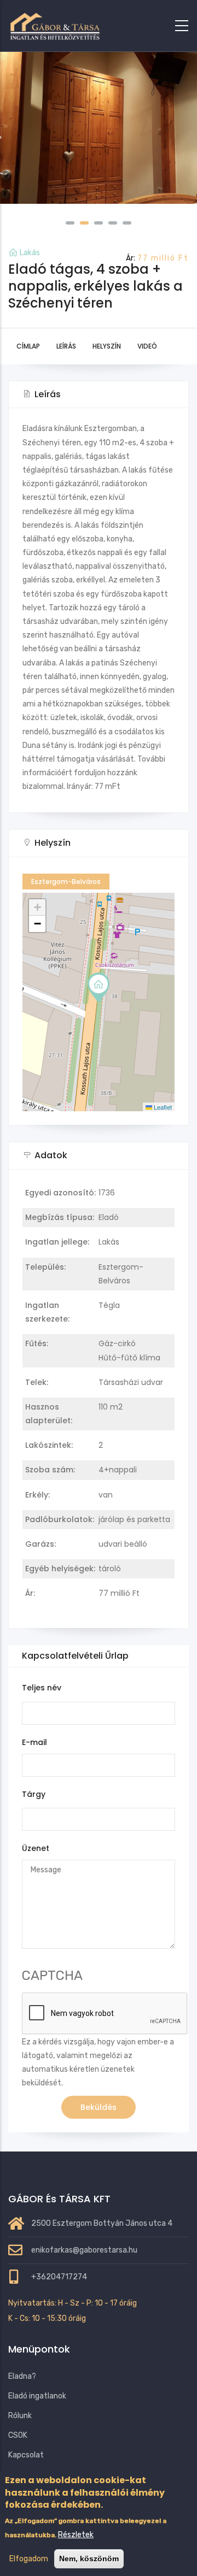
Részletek (76, 2535)
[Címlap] (55, 23)
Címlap (28, 346)
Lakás (30, 253)
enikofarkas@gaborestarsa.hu (84, 2250)
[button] (70, 223)
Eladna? (22, 2376)
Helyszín (107, 346)
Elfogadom (29, 2559)
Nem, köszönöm (89, 2559)
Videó (147, 346)
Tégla (109, 1305)
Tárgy (34, 1794)
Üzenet (36, 1848)
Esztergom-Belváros (66, 882)
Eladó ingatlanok (37, 2396)
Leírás (66, 346)
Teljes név (42, 1688)
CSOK (18, 2435)
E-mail (34, 1742)
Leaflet (162, 1107)
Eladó (109, 1217)
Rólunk (20, 2416)
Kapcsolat (26, 2455)
